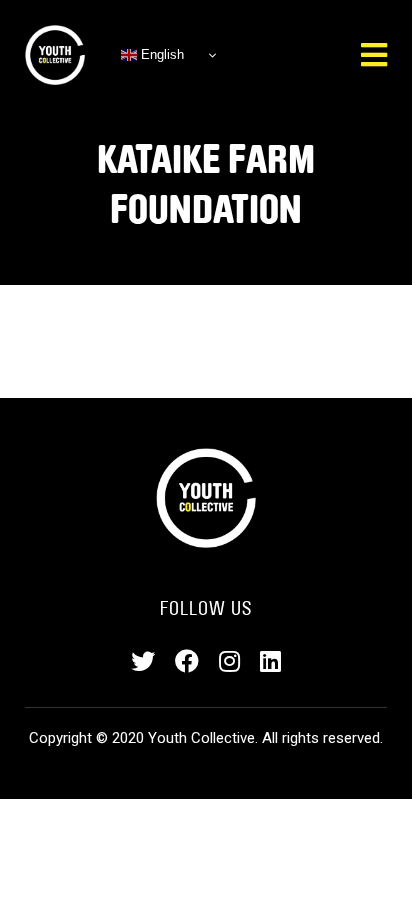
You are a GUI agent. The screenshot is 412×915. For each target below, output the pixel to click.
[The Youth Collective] (55, 55)
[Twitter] (143, 662)
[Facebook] (187, 662)
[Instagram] (229, 662)
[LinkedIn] (270, 662)
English (160, 54)
